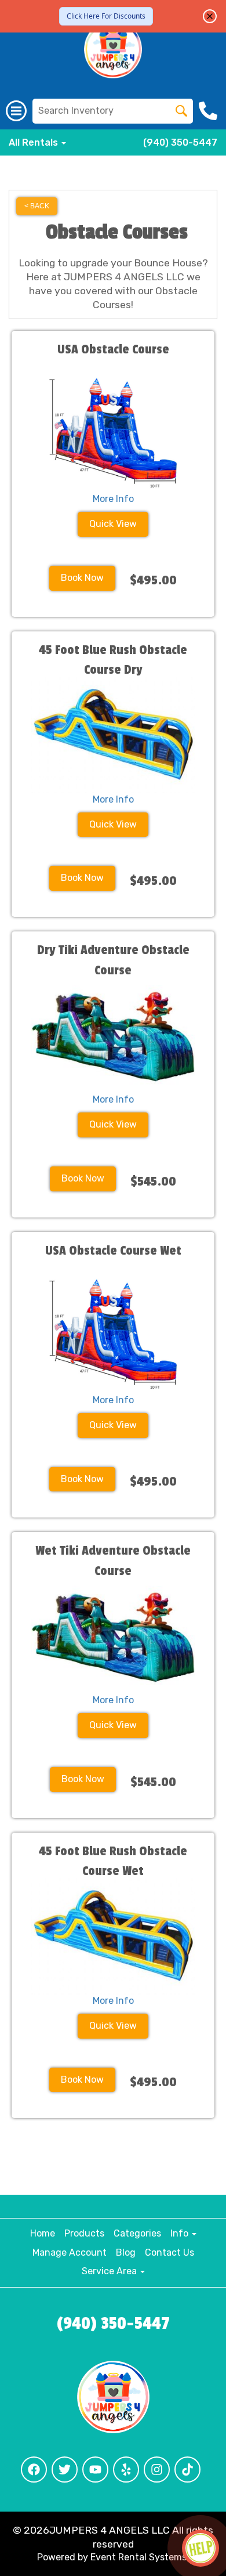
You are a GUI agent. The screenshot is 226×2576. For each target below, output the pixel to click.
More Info (113, 499)
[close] (210, 16)
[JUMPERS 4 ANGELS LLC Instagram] (157, 2470)
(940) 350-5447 (180, 142)
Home (43, 2233)
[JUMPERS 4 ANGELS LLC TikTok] (187, 2470)
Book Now (82, 578)
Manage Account (70, 2252)
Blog (126, 2252)
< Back (37, 206)
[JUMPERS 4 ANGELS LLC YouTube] (95, 2470)
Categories (137, 2233)
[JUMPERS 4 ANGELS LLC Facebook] (34, 2470)
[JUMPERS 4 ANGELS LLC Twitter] (65, 2470)
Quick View (113, 524)
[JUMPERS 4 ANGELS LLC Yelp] (126, 2470)
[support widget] (201, 2548)
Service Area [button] (110, 2271)
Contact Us (170, 2252)
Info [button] (181, 2233)
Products (84, 2233)
